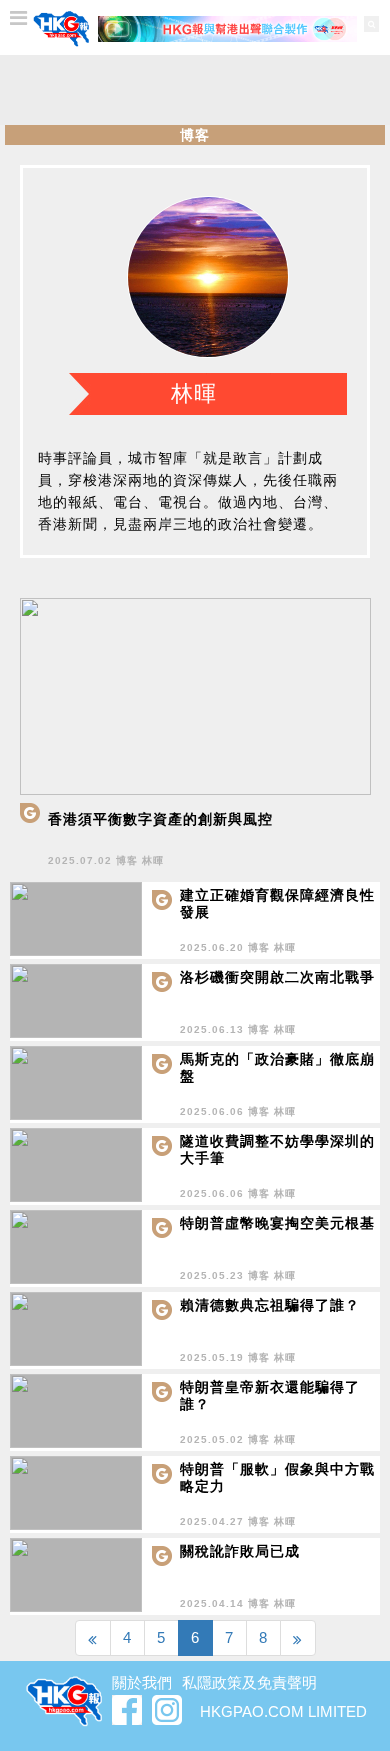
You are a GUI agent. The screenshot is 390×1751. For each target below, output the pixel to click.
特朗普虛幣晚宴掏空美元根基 (277, 1223)
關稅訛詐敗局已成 (240, 1551)
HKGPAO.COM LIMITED (283, 1711)
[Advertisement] (195, 90)
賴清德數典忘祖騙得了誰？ (270, 1305)
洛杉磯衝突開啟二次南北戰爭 (277, 977)
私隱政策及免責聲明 (249, 1682)
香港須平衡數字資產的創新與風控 (160, 819)
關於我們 (142, 1682)
